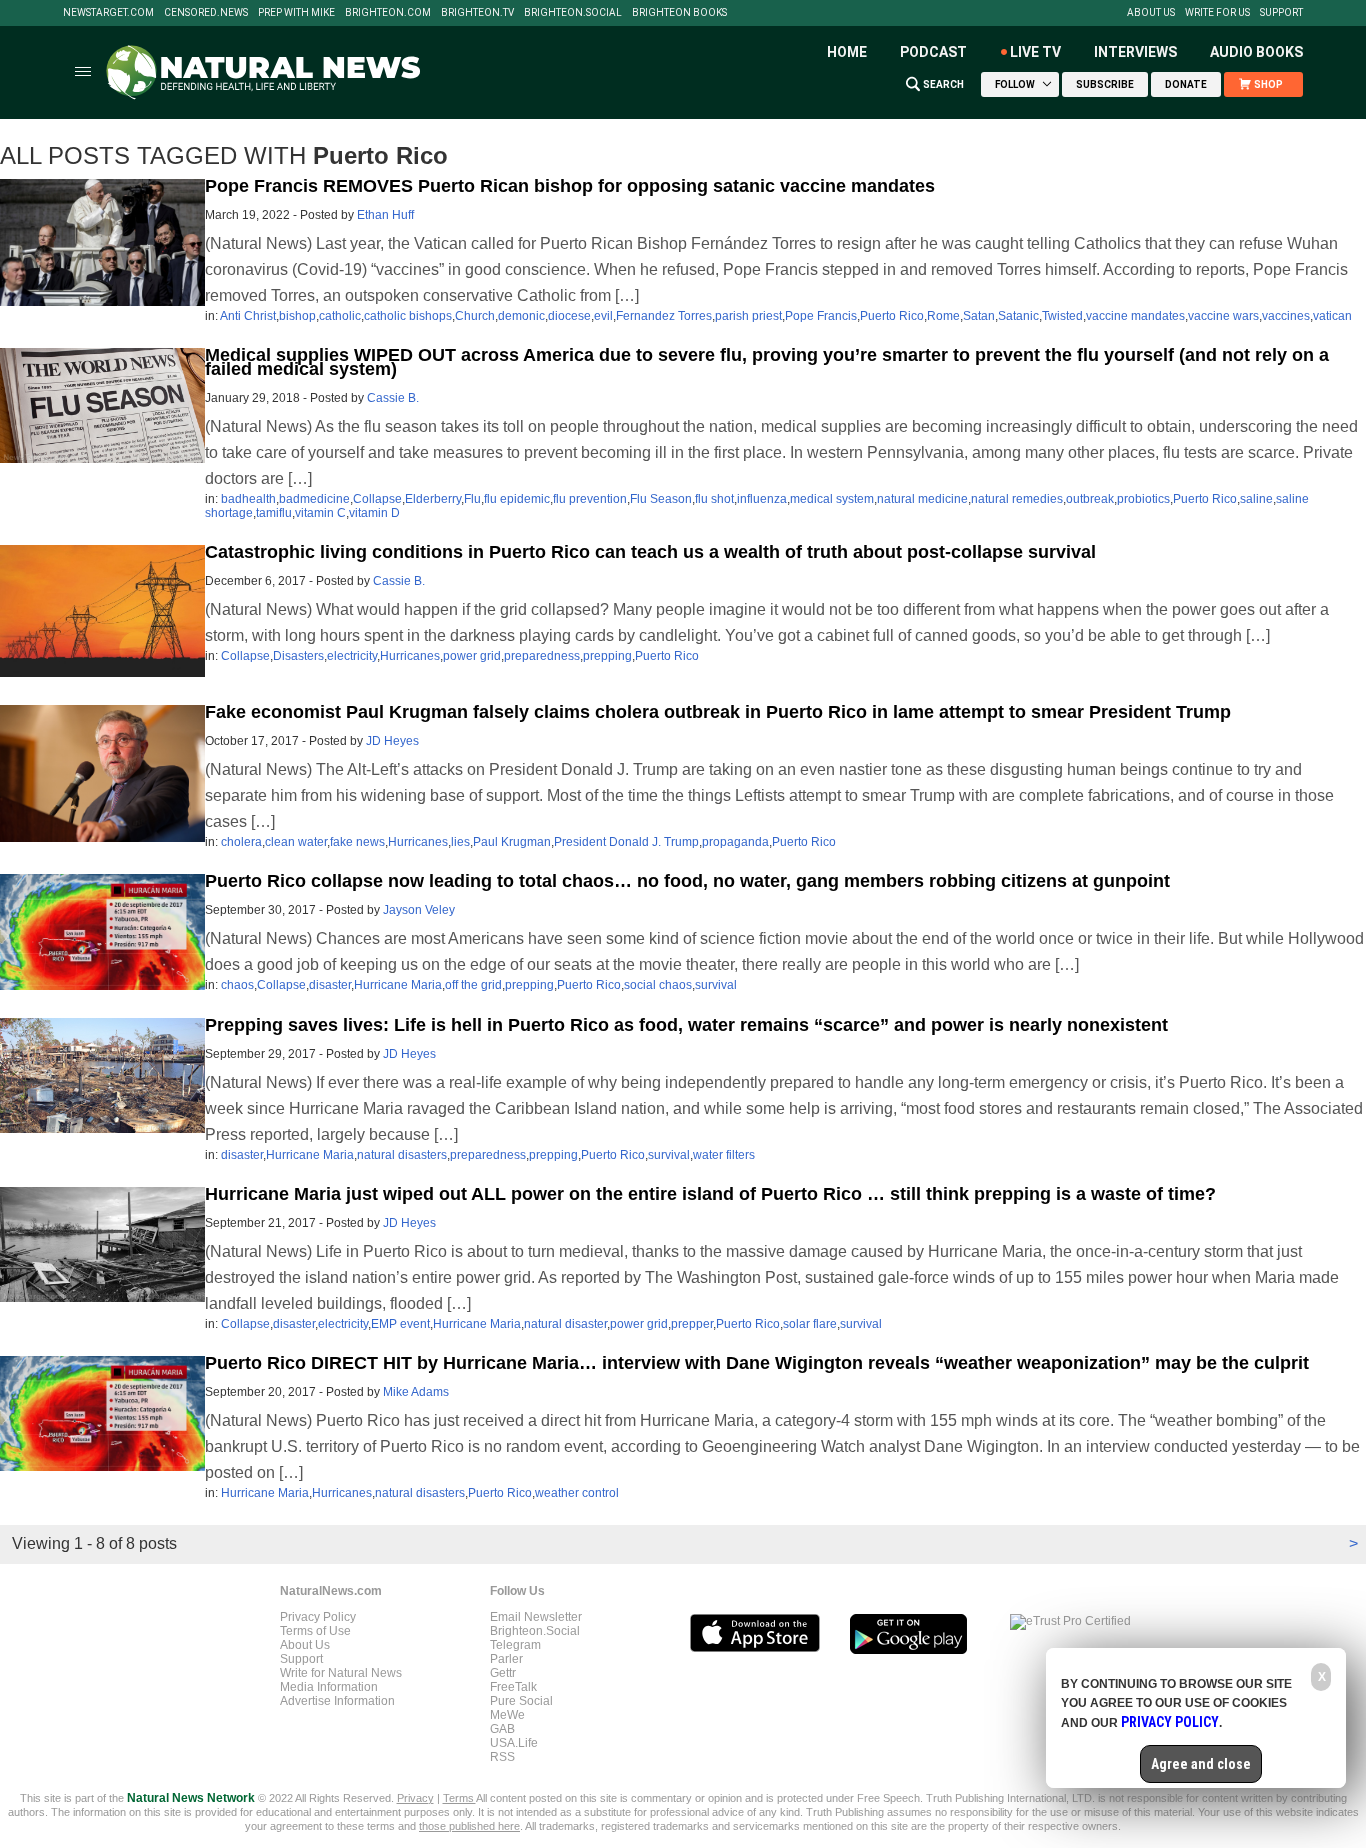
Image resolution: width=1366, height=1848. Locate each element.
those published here (469, 1826)
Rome (943, 316)
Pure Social (521, 1701)
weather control (577, 1493)
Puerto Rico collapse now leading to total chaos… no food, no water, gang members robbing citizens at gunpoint (687, 881)
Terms (459, 1798)
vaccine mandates (1135, 316)
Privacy (415, 1798)
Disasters (298, 656)
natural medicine (922, 499)
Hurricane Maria (398, 985)
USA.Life (514, 1743)
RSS (502, 1757)
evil (603, 316)
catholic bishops (408, 316)
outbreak (1090, 499)
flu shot (714, 499)
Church (475, 316)
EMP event (400, 1324)
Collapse (377, 499)
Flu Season (661, 499)
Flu (472, 499)
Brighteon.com (388, 13)
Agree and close (1201, 1764)
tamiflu (274, 513)
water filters (724, 1155)
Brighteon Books (679, 13)
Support (1281, 13)
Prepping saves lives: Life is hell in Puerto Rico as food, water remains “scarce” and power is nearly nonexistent (686, 1025)
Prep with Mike (296, 13)
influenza (762, 499)
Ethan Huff (385, 215)
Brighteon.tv (477, 13)
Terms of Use (315, 1631)
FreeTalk (513, 1687)
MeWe (507, 1715)
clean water (296, 842)
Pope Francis (821, 316)
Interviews (1135, 52)
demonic (521, 316)
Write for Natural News (341, 1673)
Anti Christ (248, 316)
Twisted (1062, 316)
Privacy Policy (318, 1617)
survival (716, 985)
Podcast (933, 52)
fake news (357, 842)
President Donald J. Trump (626, 842)
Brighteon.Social (573, 13)
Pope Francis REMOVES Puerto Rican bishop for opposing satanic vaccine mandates (570, 186)
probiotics (1143, 499)
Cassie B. (393, 398)
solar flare (810, 1324)
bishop (297, 316)
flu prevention (590, 499)
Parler (506, 1659)
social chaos (658, 985)
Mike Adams (416, 1392)
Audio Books (1256, 52)
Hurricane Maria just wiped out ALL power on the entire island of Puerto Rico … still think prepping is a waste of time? (710, 1194)
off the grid (473, 985)
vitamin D (374, 513)
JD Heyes (392, 741)
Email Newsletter (536, 1617)
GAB (502, 1729)
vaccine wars (1223, 316)
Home (847, 52)
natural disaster (565, 1324)
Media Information (329, 1687)
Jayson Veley (419, 910)
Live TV (1035, 52)
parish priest (748, 316)
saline (1256, 499)
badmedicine (314, 499)
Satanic (1018, 316)
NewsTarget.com (108, 13)
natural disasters (402, 1155)
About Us (1151, 13)
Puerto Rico (892, 316)
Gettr (503, 1673)
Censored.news (206, 13)
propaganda (735, 842)
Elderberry (433, 499)
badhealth (248, 499)
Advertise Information (337, 1701)
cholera (241, 842)
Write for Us (1217, 13)
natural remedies (1017, 499)
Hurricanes (410, 656)
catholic (340, 316)
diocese (569, 316)
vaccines (1286, 316)
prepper (692, 1324)
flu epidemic (517, 499)
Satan (979, 316)
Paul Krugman (512, 842)
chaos (237, 985)
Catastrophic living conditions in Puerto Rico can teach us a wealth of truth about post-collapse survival (650, 552)
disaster (330, 985)
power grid (472, 656)
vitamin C (320, 513)
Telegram (515, 1645)
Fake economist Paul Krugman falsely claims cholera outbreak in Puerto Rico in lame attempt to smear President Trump (718, 712)
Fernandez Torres (664, 316)
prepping (607, 656)
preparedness (542, 656)
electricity (352, 656)
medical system (832, 499)
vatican (1332, 316)
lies (460, 842)
